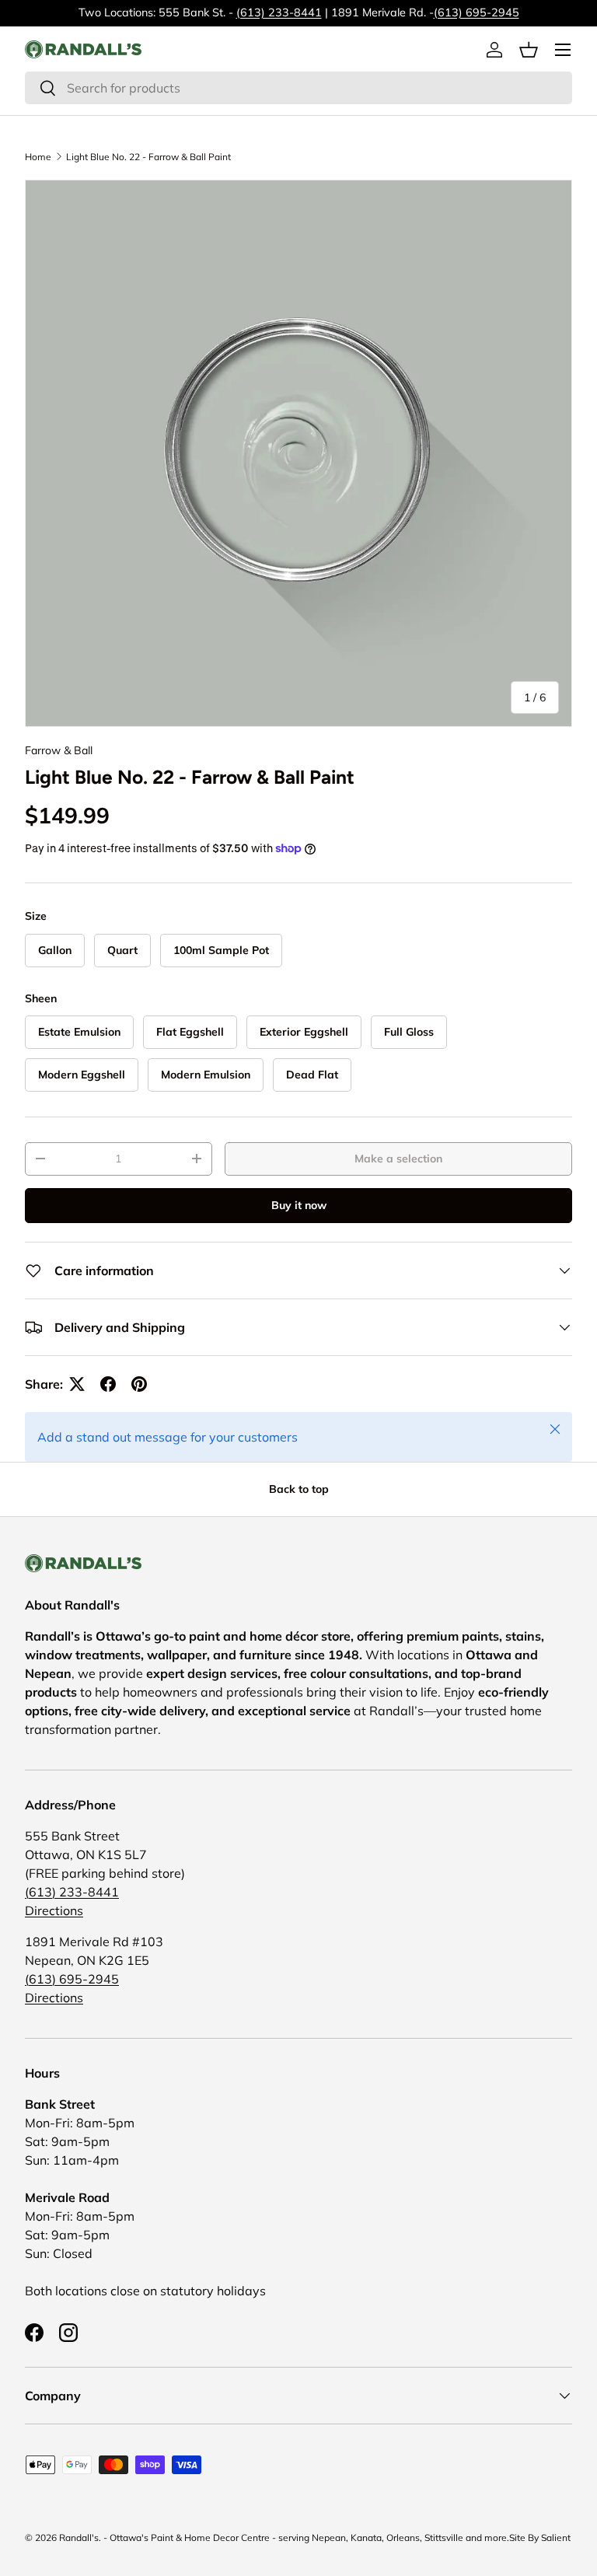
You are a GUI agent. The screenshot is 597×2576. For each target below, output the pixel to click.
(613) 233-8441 (279, 12)
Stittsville (444, 2538)
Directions (54, 1910)
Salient (556, 2538)
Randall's (79, 2538)
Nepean (329, 2538)
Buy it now (299, 1205)
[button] (529, 50)
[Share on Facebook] (108, 1384)
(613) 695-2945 (477, 12)
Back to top (299, 1489)
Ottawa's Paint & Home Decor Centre (190, 2538)
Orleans (403, 2538)
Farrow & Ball (59, 750)
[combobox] (298, 88)
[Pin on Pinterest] (139, 1384)
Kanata (366, 2538)
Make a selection (398, 1159)
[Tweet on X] (77, 1384)
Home (38, 157)
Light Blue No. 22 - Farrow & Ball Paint (148, 157)
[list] (298, 453)
